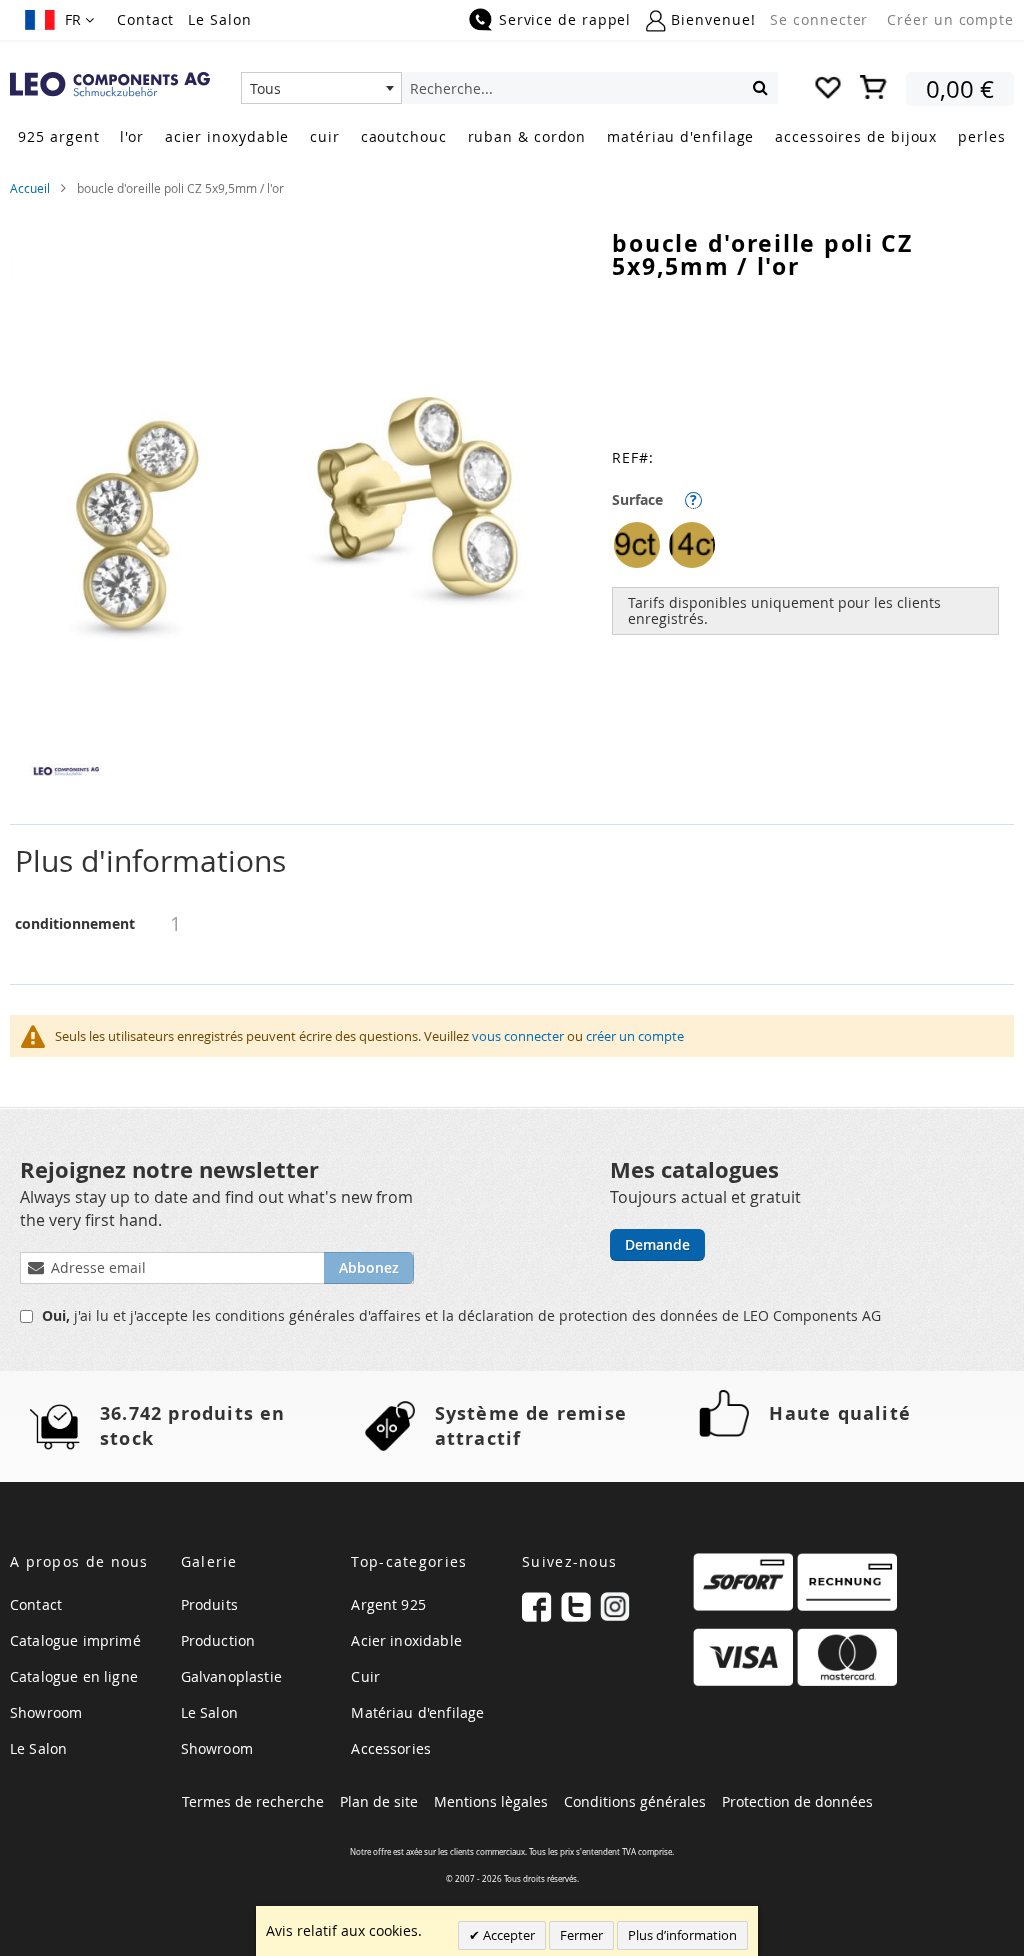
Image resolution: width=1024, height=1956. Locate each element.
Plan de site (379, 1801)
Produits (209, 1604)
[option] (637, 545)
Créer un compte (950, 19)
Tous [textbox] (265, 88)
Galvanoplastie (231, 1676)
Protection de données (797, 1801)
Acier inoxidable (406, 1640)
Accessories (391, 1748)
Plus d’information (682, 1935)
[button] (59, 20)
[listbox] (813, 547)
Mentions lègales (491, 1801)
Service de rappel (565, 19)
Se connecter (819, 19)
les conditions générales (275, 1315)
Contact (145, 19)
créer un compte (635, 1036)
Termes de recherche (253, 1801)
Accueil (30, 188)
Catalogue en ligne (74, 1676)
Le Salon (219, 19)
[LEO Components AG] (110, 84)
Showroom (46, 1712)
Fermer (581, 1935)
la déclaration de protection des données (582, 1315)
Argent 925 (388, 1604)
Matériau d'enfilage (417, 1712)
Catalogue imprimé (75, 1640)
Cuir (365, 1676)
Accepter (507, 1935)
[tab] (512, 861)
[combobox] (321, 88)
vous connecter (518, 1036)
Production (218, 1640)
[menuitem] (58, 136)
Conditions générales (635, 1801)
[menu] (512, 138)
